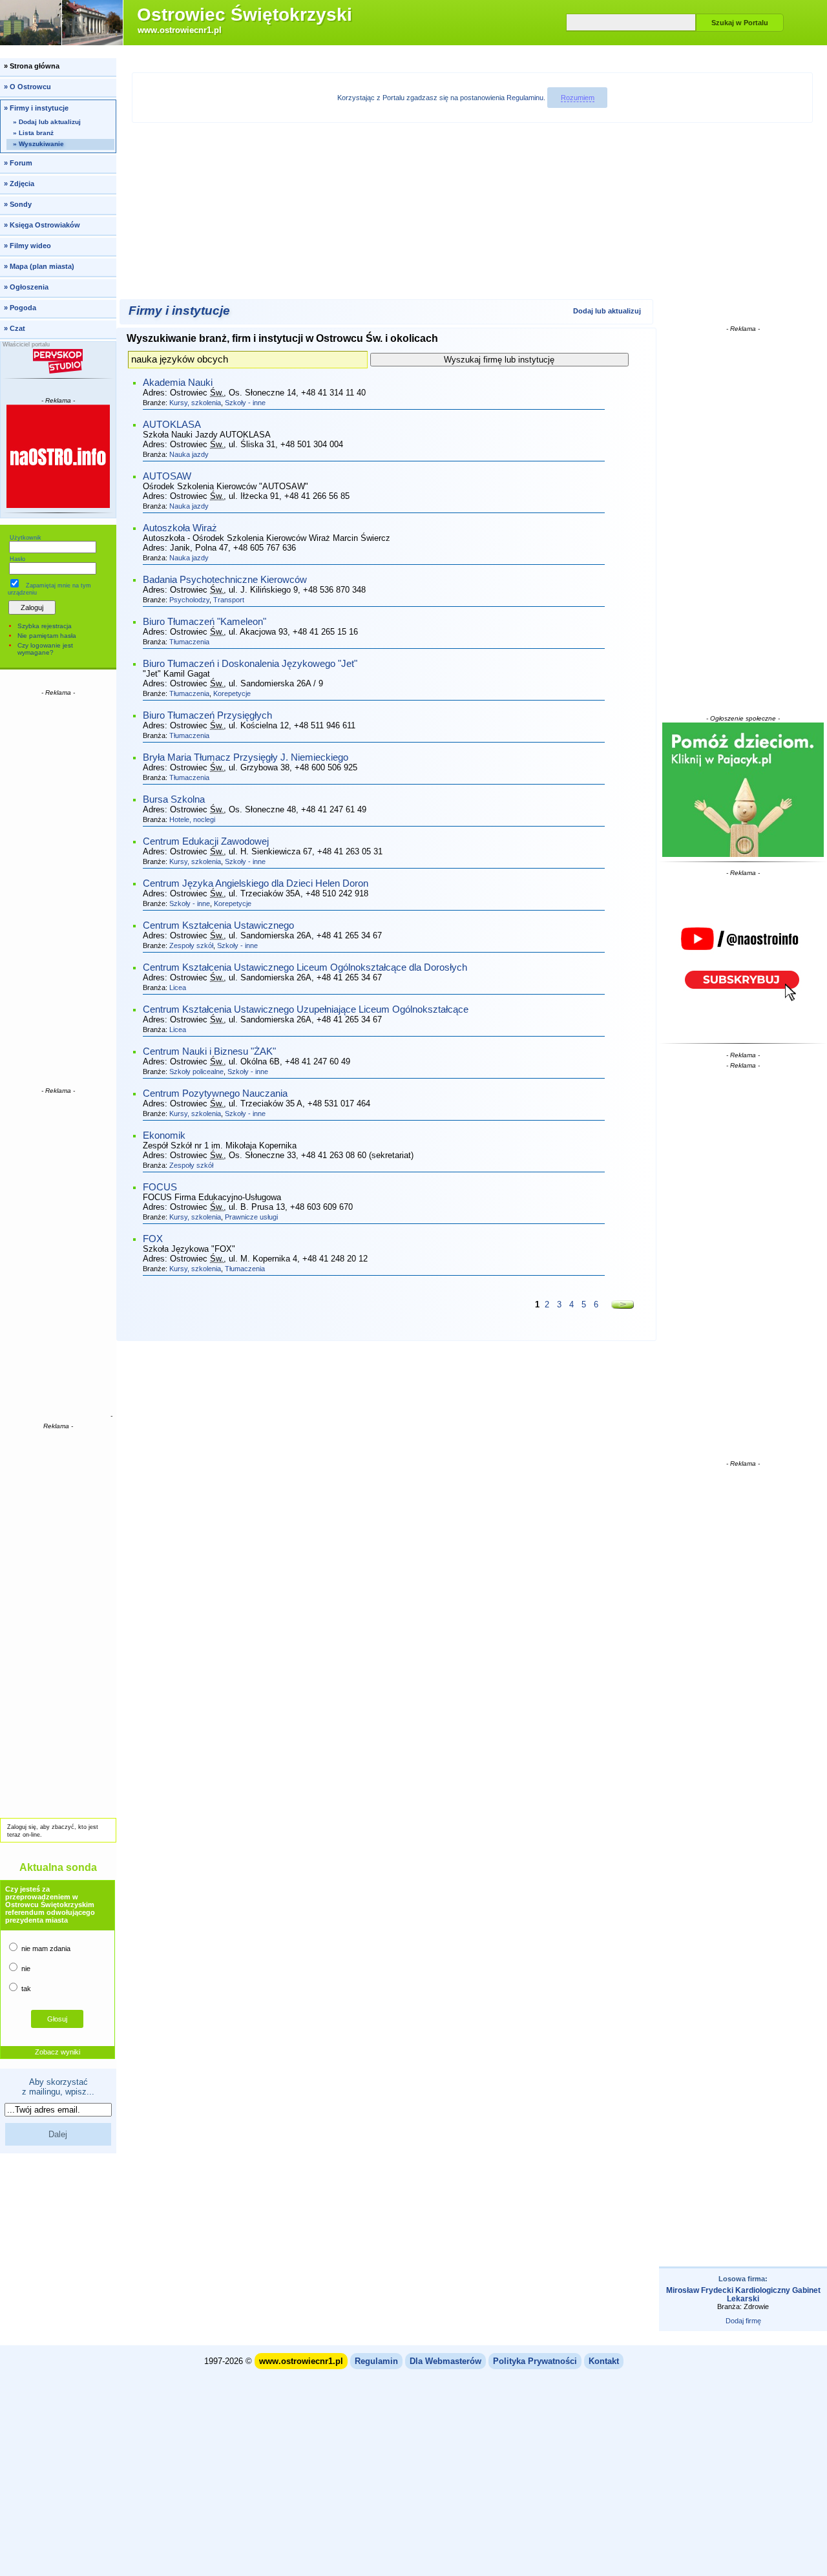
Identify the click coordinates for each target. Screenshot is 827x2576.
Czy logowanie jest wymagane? (45, 649)
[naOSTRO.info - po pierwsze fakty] (58, 456)
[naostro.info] (743, 958)
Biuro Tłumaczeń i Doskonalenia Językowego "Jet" (250, 664)
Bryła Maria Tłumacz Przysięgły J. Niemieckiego (246, 757)
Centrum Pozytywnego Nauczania (215, 1093)
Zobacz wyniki (58, 2052)
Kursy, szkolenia (195, 403)
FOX (153, 1239)
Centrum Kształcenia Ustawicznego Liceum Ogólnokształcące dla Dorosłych (305, 967)
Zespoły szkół (191, 945)
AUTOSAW (167, 476)
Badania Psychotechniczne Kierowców (225, 580)
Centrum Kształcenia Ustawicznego (218, 925)
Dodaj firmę (743, 2321)
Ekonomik (164, 1135)
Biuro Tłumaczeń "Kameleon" (204, 622)
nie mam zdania (45, 1948)
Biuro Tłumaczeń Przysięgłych (207, 715)
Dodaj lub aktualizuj (607, 311)
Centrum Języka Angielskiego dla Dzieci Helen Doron (256, 883)
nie (25, 1969)
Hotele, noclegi (192, 819)
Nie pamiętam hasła (47, 636)
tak (25, 1989)
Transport (229, 600)
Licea (178, 987)
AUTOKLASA (172, 425)
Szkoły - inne (245, 403)
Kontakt (604, 2361)
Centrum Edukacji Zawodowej (206, 841)
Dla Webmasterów (445, 2361)
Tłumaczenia (189, 642)
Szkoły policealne (196, 1072)
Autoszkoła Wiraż (180, 528)
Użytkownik (26, 538)
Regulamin (376, 2361)
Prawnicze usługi (251, 1217)
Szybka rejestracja (45, 626)
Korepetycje (232, 693)
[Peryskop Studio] (58, 361)
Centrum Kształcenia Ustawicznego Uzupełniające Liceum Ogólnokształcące (306, 1009)
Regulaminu (525, 98)
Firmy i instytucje (179, 311)
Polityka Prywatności (535, 2361)
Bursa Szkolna (174, 799)
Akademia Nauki (178, 383)
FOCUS (160, 1187)
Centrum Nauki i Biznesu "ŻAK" (209, 1051)
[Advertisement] (58, 891)
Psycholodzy (189, 600)
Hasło (17, 559)
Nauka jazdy (189, 454)
